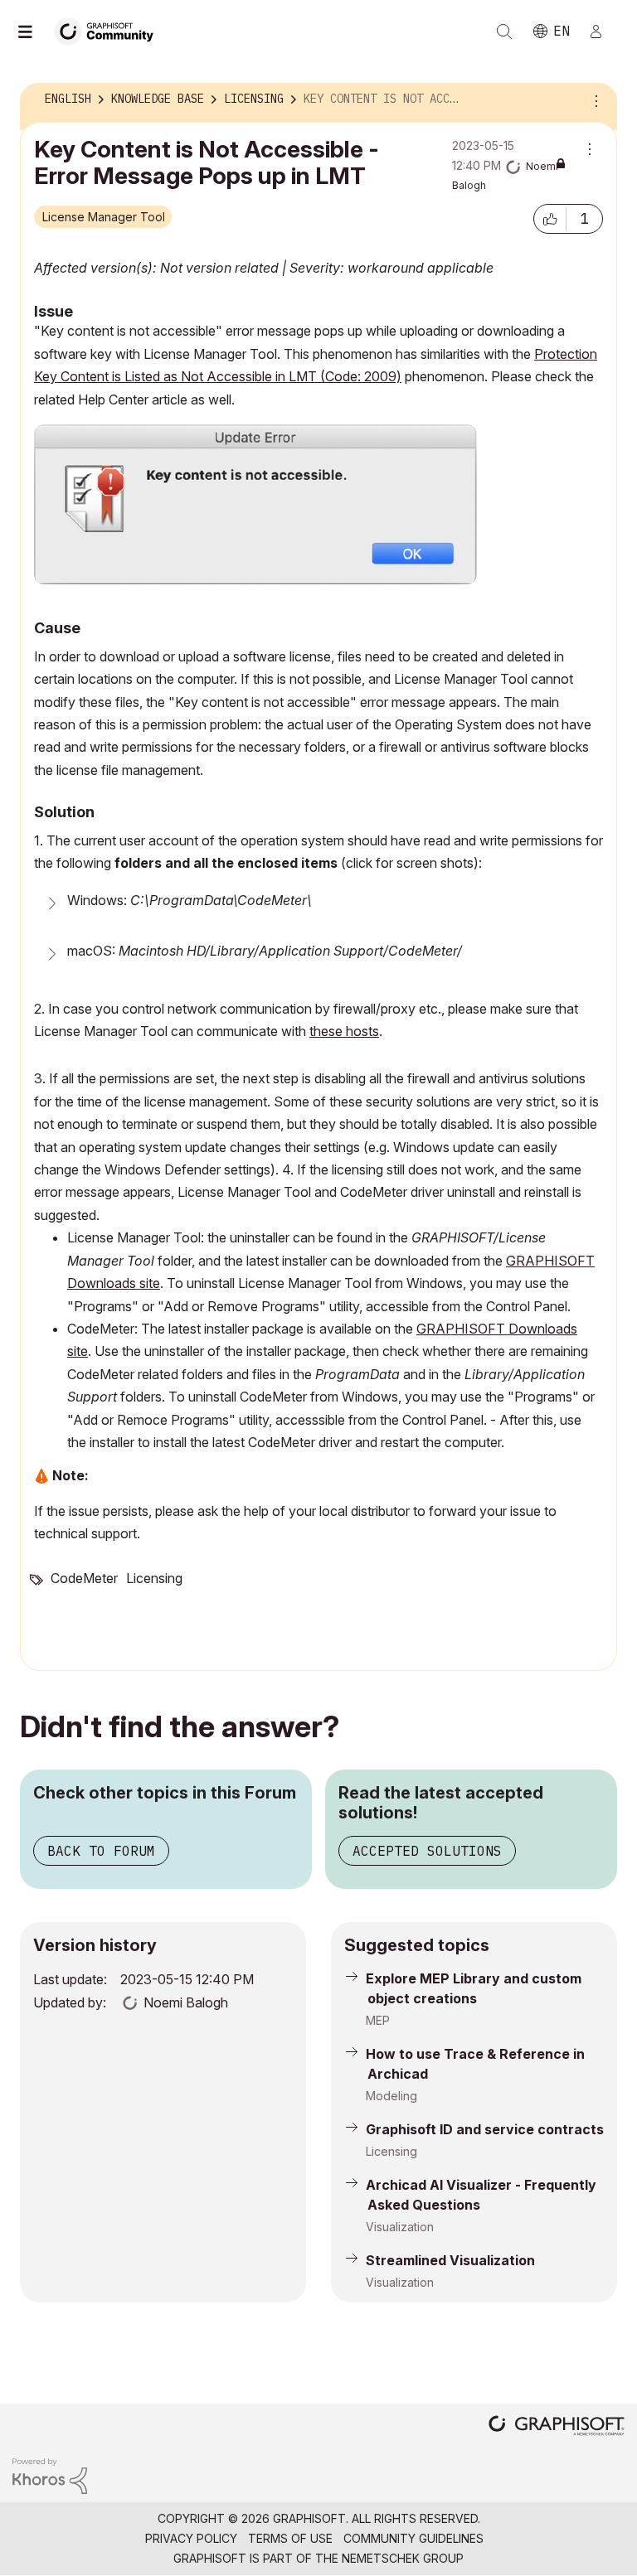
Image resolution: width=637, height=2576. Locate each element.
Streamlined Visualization (450, 2260)
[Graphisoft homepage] (557, 2427)
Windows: (190, 900)
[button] (550, 219)
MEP (378, 2020)
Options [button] (594, 99)
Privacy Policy (191, 2538)
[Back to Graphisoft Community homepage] (109, 30)
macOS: (265, 951)
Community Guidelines (413, 2538)
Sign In (603, 31)
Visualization (400, 2227)
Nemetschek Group (403, 2558)
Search (504, 31)
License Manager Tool (104, 217)
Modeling (391, 2096)
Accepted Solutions (427, 1851)
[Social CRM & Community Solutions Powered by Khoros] (50, 2474)
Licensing (154, 1578)
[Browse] (33, 31)
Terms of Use (290, 2538)
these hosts (344, 1031)
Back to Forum (101, 1851)
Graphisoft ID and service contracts (485, 2129)
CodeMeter (84, 1578)
